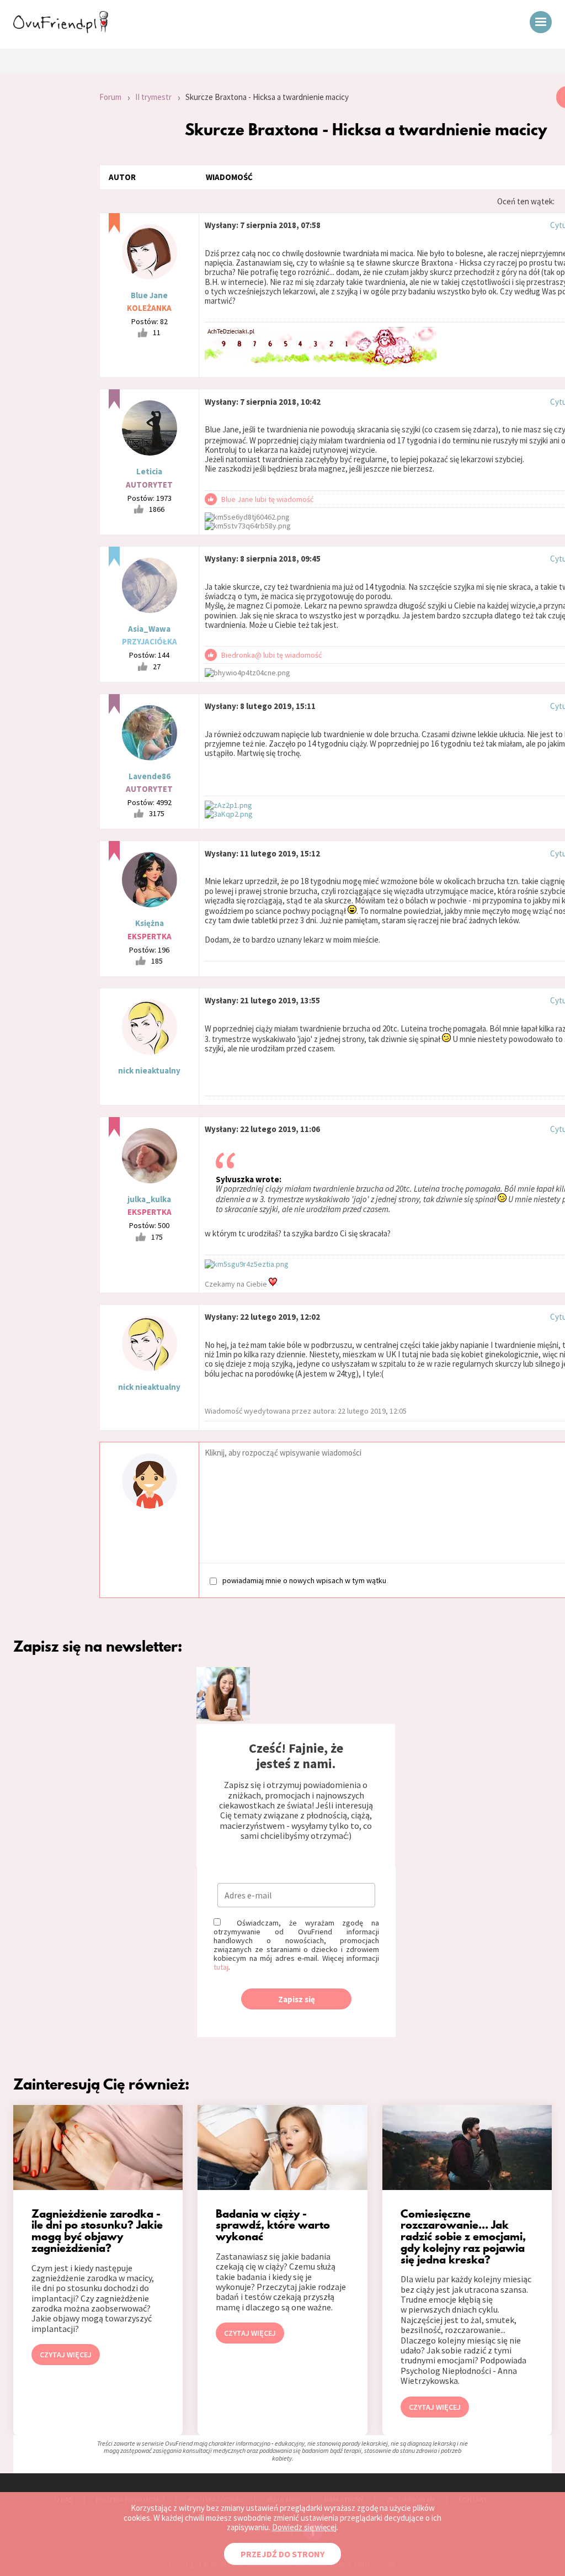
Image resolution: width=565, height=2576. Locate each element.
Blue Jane (149, 295)
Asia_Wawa (149, 629)
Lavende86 (150, 776)
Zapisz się (297, 1999)
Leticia (149, 471)
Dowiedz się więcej (304, 2527)
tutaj (221, 1967)
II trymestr (153, 97)
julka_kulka (149, 1199)
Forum (110, 97)
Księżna (150, 923)
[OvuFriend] (61, 30)
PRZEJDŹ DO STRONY (282, 2554)
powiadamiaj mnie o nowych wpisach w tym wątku (304, 1580)
